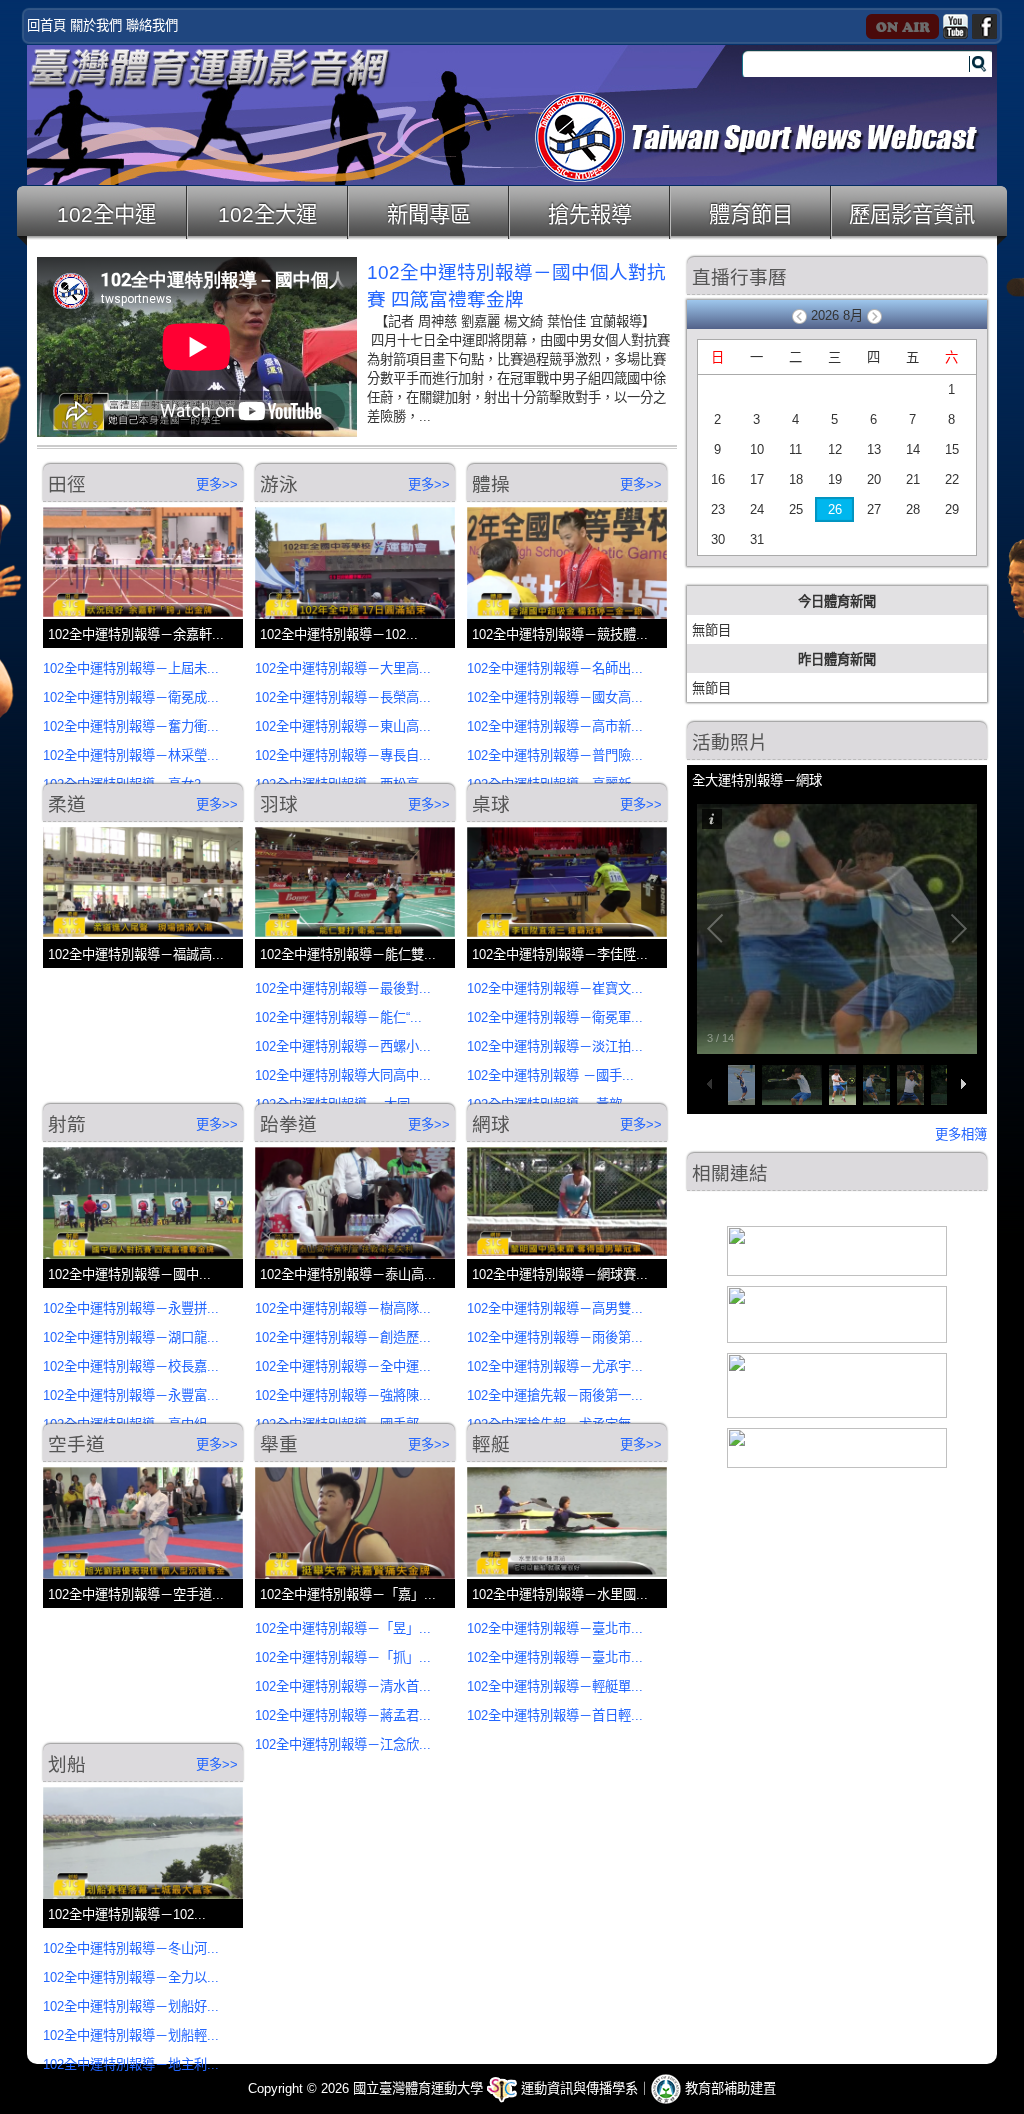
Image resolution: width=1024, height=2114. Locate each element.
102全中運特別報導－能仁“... (338, 1017)
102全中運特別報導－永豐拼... (131, 1308)
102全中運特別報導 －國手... (550, 1075)
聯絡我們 (152, 25)
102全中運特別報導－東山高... (343, 726)
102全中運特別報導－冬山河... (131, 1948)
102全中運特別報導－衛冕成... (131, 697)
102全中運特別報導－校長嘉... (131, 1366)
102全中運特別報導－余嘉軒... (136, 634)
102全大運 (267, 215)
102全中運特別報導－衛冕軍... (555, 1017)
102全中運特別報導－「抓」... (343, 1657)
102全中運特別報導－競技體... (560, 634)
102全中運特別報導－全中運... (343, 1366)
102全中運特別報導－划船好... (131, 2006)
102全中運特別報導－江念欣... (343, 1744)
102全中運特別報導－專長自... (343, 755)
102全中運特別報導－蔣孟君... (343, 1715)
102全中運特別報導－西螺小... (343, 1046)
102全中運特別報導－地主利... (131, 2064)
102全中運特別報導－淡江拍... (555, 1046)
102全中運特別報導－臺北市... (555, 1628)
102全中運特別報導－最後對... (343, 988)
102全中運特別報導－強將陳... (343, 1395)
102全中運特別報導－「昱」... (343, 1628)
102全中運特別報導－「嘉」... (348, 1594)
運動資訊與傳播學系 (577, 2088)
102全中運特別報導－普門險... (555, 755)
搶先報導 (590, 215)
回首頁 (46, 25)
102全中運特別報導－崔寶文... (555, 988)
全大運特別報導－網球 (757, 780)
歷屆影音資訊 (912, 215)
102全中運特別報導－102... (339, 634)
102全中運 (106, 215)
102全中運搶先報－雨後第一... (555, 1395)
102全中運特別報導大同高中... (343, 1075)
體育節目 (751, 215)
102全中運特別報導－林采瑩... (131, 755)
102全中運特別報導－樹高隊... (343, 1308)
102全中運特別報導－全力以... (131, 1977)
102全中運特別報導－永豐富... (131, 1395)
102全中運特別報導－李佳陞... (560, 954)
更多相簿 (961, 1134)
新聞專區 (429, 215)
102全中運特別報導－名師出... (555, 668)
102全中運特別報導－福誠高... (136, 954)
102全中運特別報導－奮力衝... (131, 726)
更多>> (217, 484)
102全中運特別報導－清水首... (343, 1686)
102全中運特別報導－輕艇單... (555, 1686)
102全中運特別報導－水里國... (560, 1594)
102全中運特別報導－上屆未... (131, 668)
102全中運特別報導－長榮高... (343, 697)
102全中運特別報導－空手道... (136, 1594)
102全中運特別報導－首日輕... (555, 1715)
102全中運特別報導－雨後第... (555, 1337)
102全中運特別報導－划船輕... (131, 2035)
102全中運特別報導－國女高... (555, 697)
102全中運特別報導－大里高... (343, 668)
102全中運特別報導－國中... (129, 1274)
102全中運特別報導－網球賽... (560, 1274)
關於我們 (96, 25)
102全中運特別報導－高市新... (555, 726)
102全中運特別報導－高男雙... (555, 1308)
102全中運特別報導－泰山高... (348, 1274)
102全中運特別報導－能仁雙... (348, 954)
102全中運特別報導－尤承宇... (555, 1366)
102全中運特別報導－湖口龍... (131, 1337)
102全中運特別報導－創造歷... (343, 1337)
